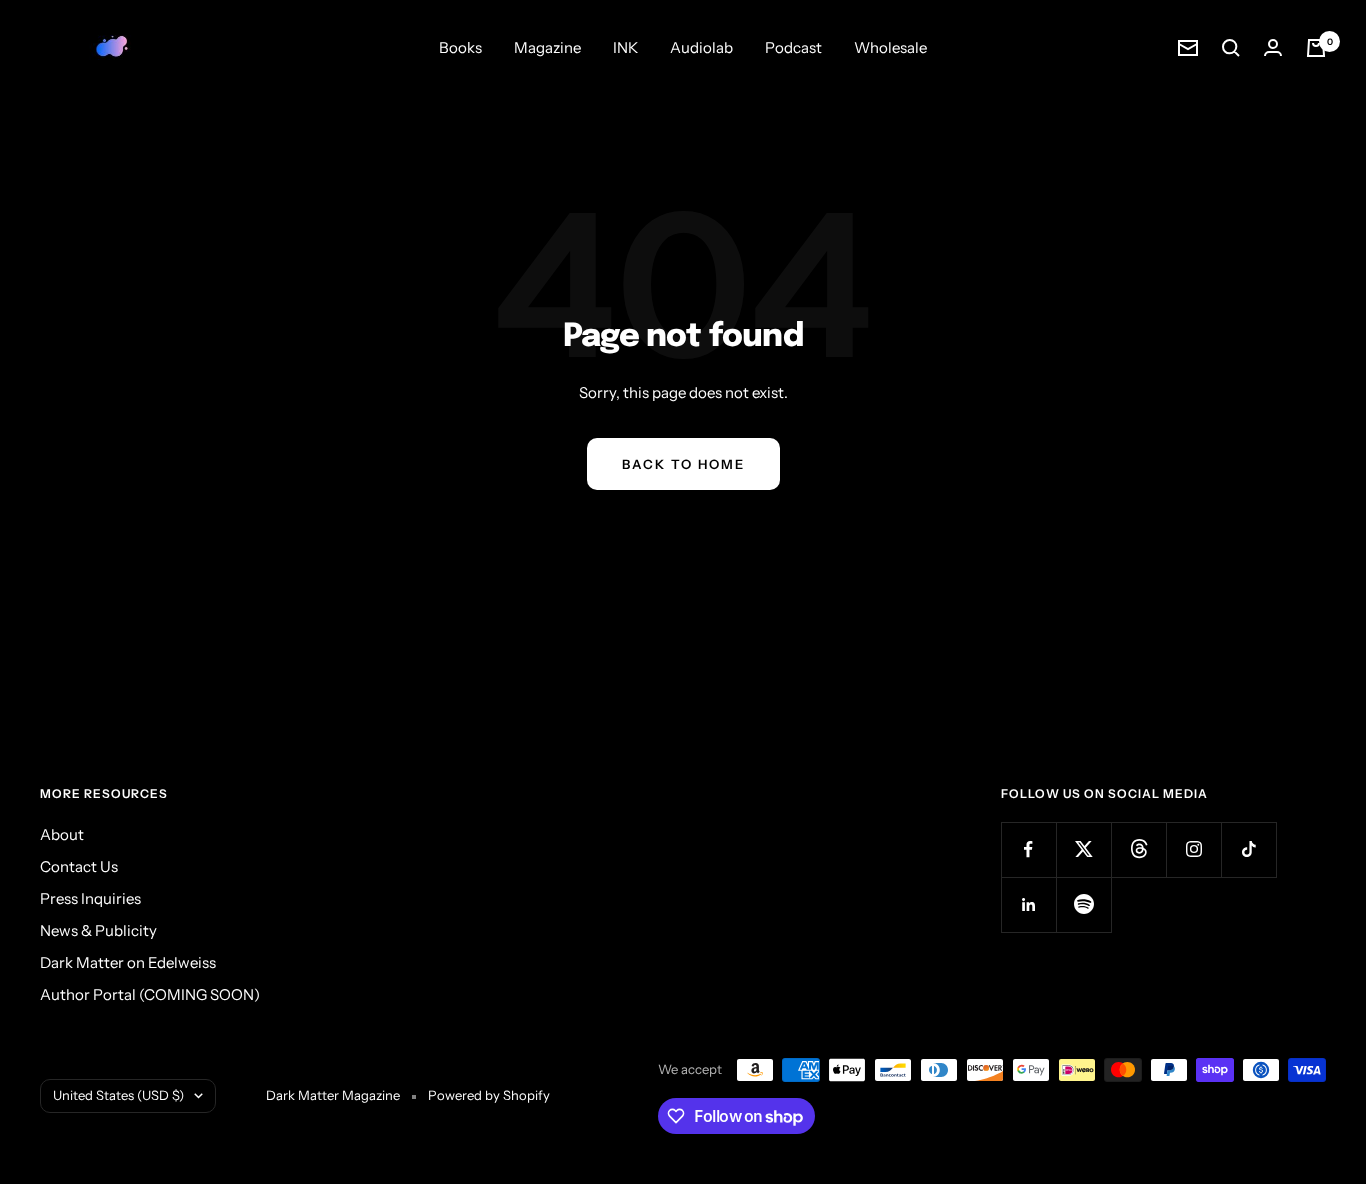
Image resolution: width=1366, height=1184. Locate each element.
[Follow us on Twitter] (1083, 849)
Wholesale (890, 47)
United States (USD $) (118, 1095)
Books (460, 47)
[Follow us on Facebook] (1028, 849)
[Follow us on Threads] (1138, 849)
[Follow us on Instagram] (1193, 849)
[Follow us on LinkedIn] (1028, 904)
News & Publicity (98, 930)
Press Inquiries (90, 898)
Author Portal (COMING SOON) (150, 994)
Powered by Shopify (489, 1095)
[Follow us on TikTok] (1248, 849)
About (62, 834)
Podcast (793, 47)
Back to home (683, 464)
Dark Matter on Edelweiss (128, 962)
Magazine (547, 47)
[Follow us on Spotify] (1083, 904)
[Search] (1231, 48)
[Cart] (1316, 48)
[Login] (1273, 47)
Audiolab (701, 47)
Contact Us (79, 866)
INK (625, 47)
